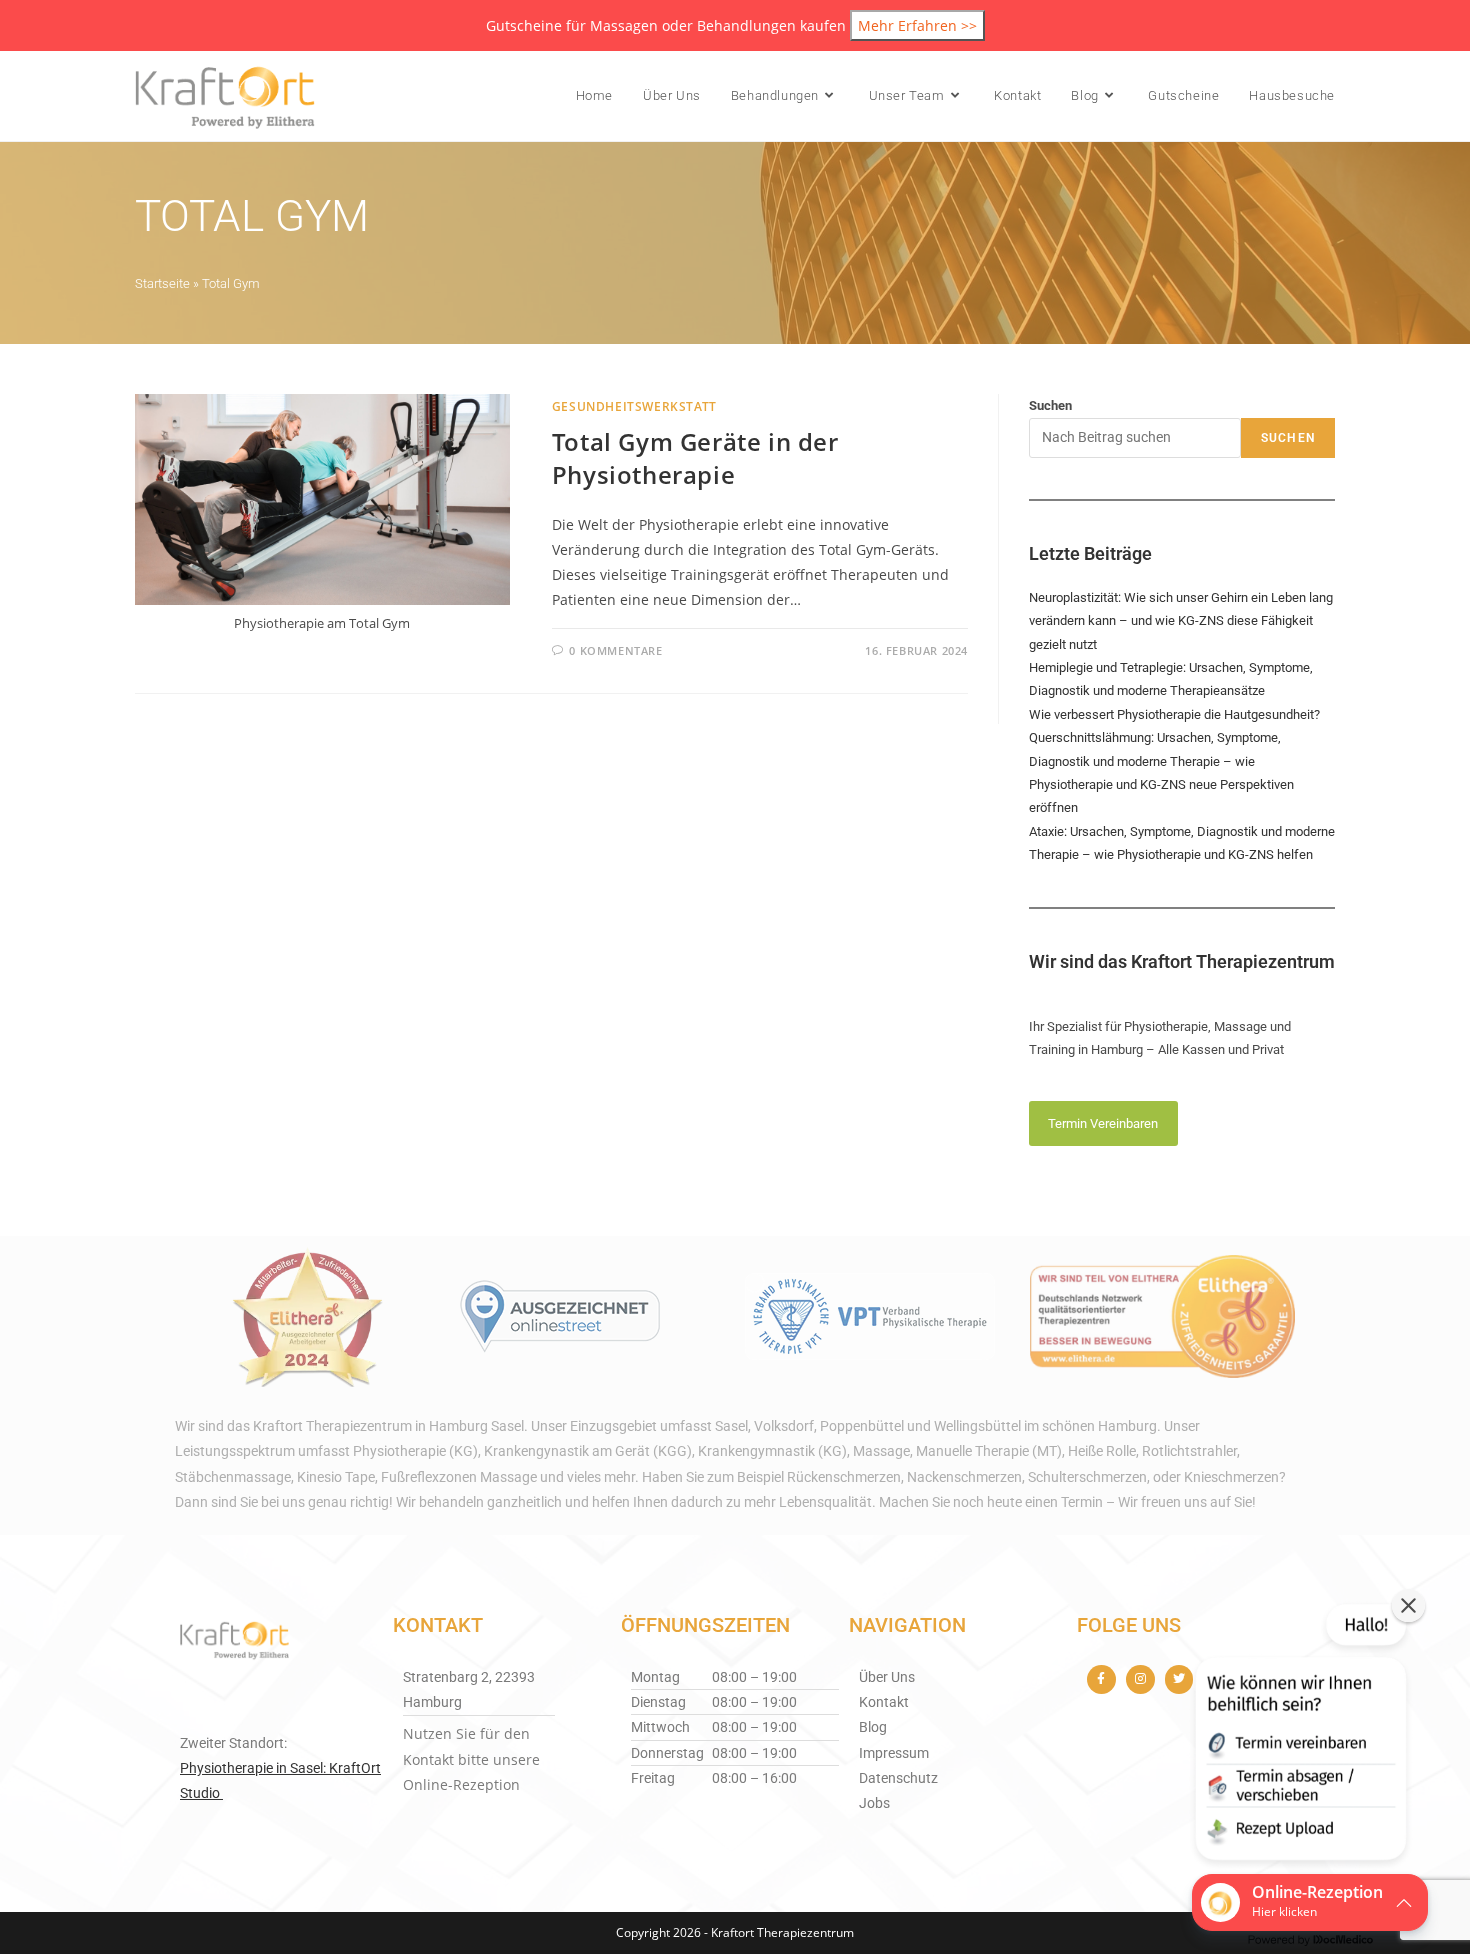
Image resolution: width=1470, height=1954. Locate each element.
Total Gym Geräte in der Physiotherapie (695, 458)
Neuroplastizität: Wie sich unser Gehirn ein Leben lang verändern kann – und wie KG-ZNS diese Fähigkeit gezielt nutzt (1181, 621)
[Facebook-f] (1101, 1679)
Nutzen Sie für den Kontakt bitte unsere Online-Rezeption (471, 1758)
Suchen (1050, 405)
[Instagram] (1140, 1679)
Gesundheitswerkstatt (634, 406)
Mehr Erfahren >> (917, 25)
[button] (1299, 1736)
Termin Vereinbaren (1103, 1123)
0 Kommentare (615, 650)
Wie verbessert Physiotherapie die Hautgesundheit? (1174, 714)
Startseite (162, 283)
